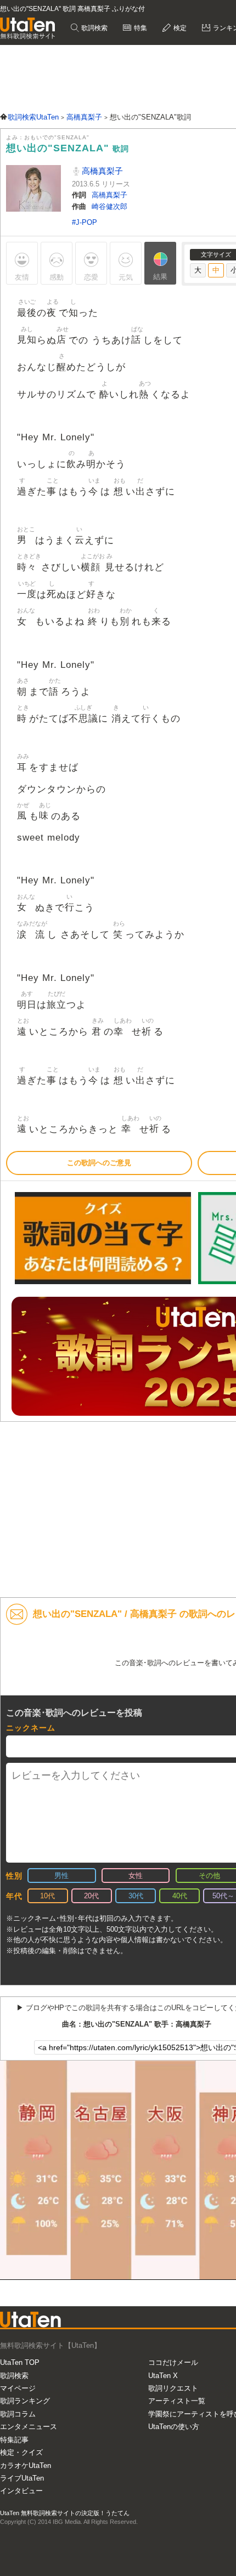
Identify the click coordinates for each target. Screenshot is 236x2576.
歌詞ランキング (25, 2401)
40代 (180, 1896)
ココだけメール (173, 2362)
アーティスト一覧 (177, 2401)
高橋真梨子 (101, 171)
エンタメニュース (29, 2427)
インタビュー (21, 2491)
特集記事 (14, 2440)
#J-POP (85, 222)
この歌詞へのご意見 (99, 1163)
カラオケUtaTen (26, 2466)
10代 (47, 1896)
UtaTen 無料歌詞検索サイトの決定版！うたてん (65, 2513)
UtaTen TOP (20, 2362)
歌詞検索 (94, 28)
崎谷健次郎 (109, 206)
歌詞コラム (18, 2414)
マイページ (18, 2388)
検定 (179, 28)
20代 (91, 1896)
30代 (136, 1896)
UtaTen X (163, 2376)
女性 (136, 1876)
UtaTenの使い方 (174, 2427)
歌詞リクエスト (173, 2388)
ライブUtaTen (22, 2478)
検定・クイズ (21, 2452)
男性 (61, 1876)
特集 (140, 28)
